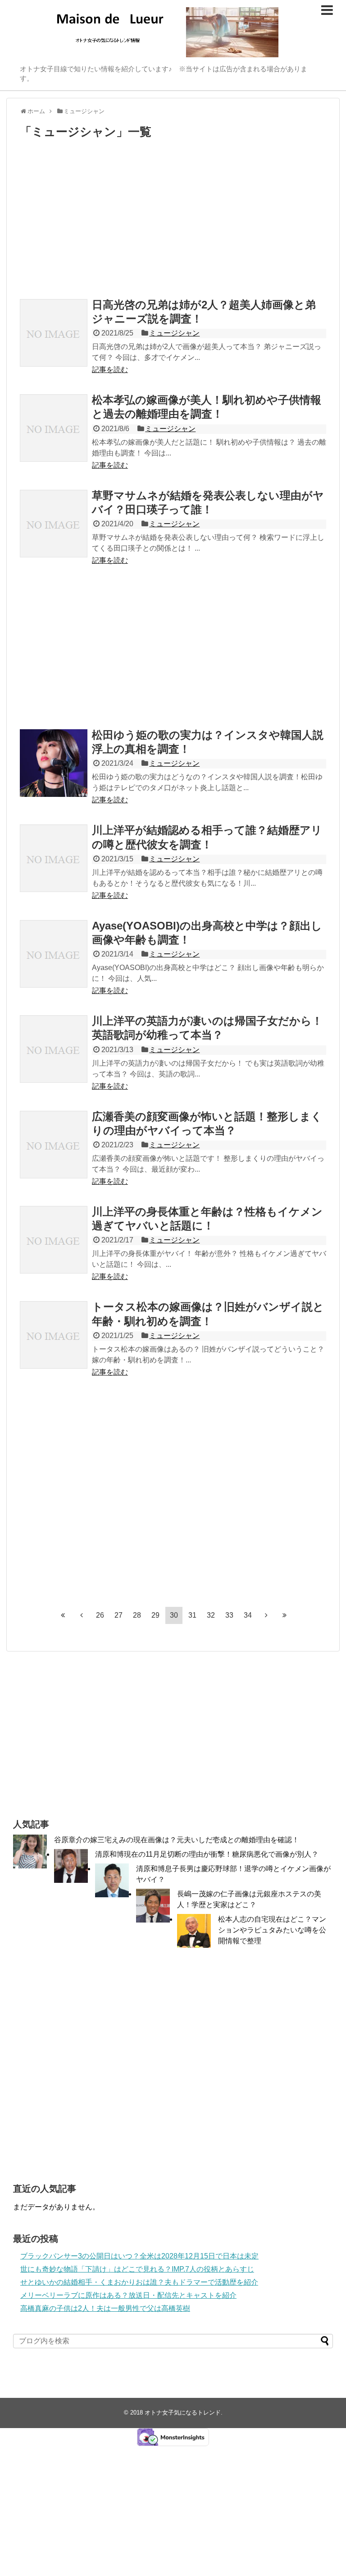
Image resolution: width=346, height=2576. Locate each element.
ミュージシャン (174, 333)
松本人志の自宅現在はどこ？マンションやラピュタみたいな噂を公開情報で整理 (272, 1930)
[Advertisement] (173, 221)
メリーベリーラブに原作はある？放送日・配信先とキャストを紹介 (128, 2295)
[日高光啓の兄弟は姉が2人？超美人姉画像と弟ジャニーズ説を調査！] (54, 333)
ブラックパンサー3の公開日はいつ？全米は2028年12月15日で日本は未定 (139, 2256)
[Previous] (82, 1615)
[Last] (285, 1615)
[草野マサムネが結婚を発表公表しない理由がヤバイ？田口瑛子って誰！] (54, 524)
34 (248, 1615)
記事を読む (110, 370)
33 (229, 1615)
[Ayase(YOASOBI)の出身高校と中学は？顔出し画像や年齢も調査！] (54, 954)
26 (100, 1615)
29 (155, 1615)
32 (211, 1615)
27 (118, 1615)
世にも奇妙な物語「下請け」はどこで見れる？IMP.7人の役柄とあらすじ (137, 2269)
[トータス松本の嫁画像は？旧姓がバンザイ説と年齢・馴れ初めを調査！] (54, 1335)
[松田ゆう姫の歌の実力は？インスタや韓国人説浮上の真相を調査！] (54, 763)
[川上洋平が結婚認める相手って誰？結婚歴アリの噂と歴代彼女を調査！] (54, 858)
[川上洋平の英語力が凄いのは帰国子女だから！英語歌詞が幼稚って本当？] (54, 1049)
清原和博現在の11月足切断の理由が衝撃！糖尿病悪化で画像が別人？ (207, 1854)
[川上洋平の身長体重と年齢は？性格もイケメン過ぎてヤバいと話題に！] (54, 1240)
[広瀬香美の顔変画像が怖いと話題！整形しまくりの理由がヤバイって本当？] (54, 1145)
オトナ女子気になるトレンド (183, 2413)
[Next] (266, 1615)
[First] (63, 1615)
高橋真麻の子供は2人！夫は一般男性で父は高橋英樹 (105, 2308)
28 (137, 1615)
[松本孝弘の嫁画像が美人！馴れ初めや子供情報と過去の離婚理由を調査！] (54, 428)
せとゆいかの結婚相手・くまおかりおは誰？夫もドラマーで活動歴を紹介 (139, 2282)
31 (192, 1615)
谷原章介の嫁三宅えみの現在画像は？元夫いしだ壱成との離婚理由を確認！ (177, 1840)
